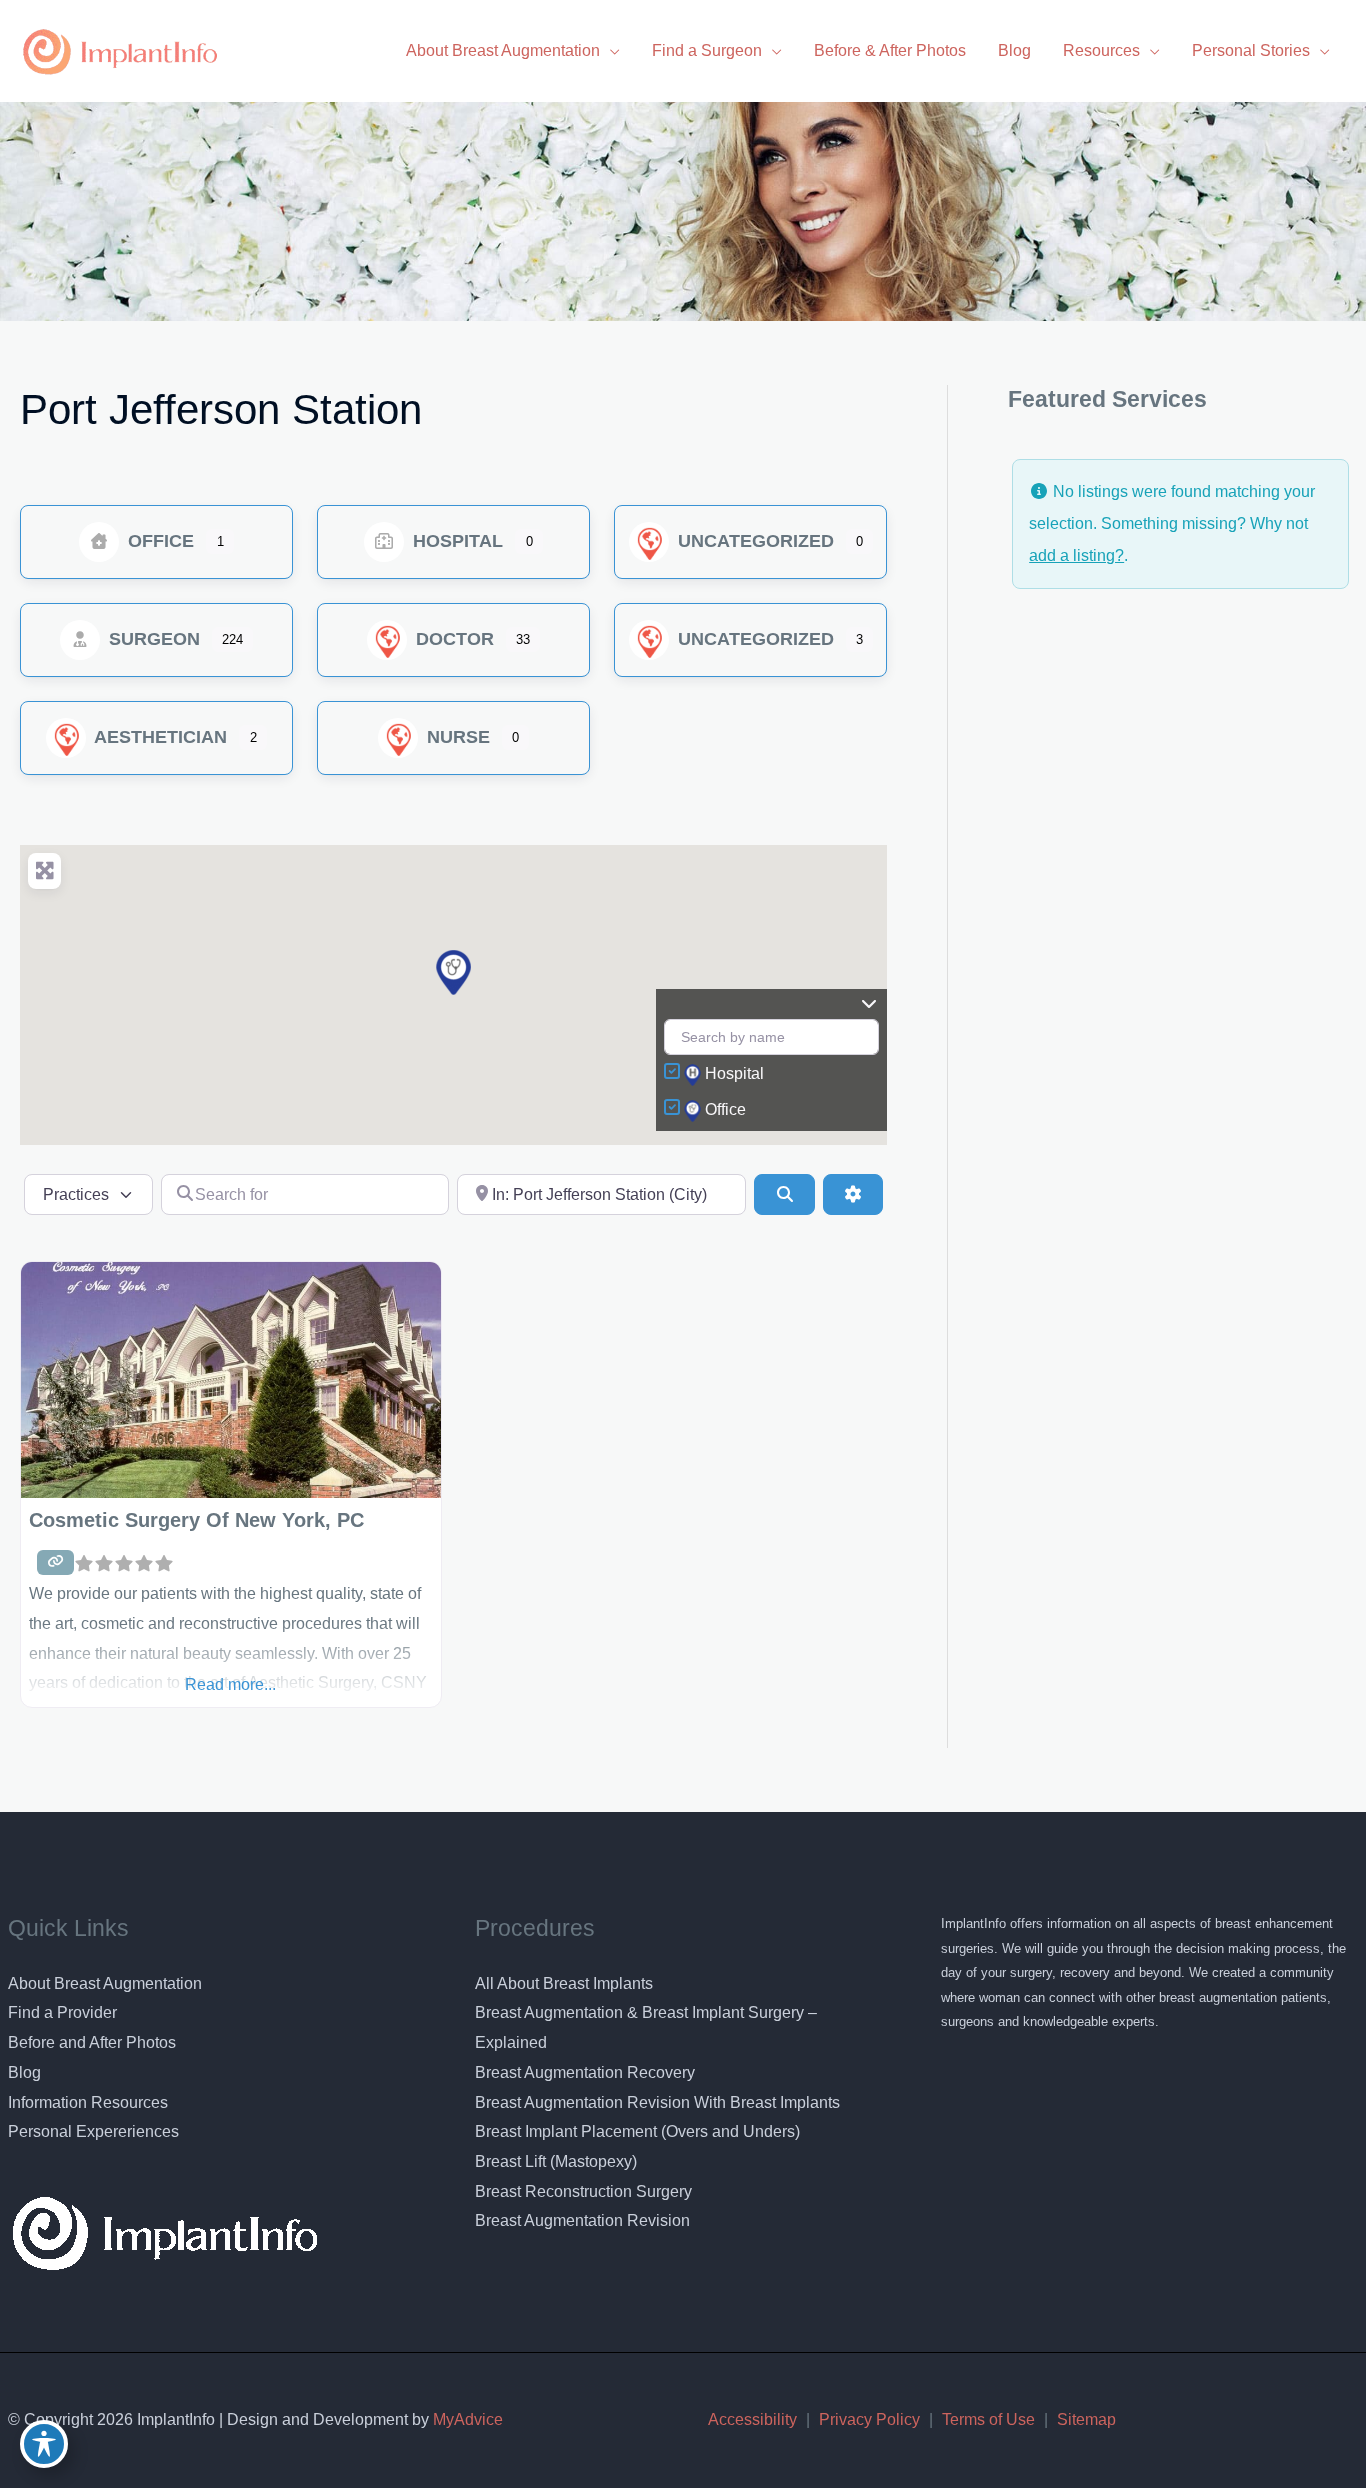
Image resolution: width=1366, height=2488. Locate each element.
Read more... (230, 1684)
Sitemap (1086, 2419)
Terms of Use (988, 2419)
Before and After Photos (92, 2042)
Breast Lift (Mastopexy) (556, 2161)
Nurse (456, 737)
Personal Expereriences (93, 2131)
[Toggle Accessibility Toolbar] (44, 2444)
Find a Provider (62, 2012)
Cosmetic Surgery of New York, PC (196, 1520)
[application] (610, 50)
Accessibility (752, 2419)
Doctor (452, 639)
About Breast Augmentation (105, 1983)
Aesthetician (158, 737)
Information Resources (88, 2102)
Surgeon (152, 639)
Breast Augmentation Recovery (585, 2072)
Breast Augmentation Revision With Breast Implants (657, 2102)
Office (158, 541)
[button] (453, 972)
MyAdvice (466, 2419)
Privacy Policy (869, 2419)
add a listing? (1076, 555)
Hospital (455, 541)
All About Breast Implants (564, 1983)
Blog (24, 2072)
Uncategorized (753, 541)
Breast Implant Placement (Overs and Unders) (637, 2131)
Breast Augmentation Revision (582, 2220)
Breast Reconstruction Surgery (583, 2191)
